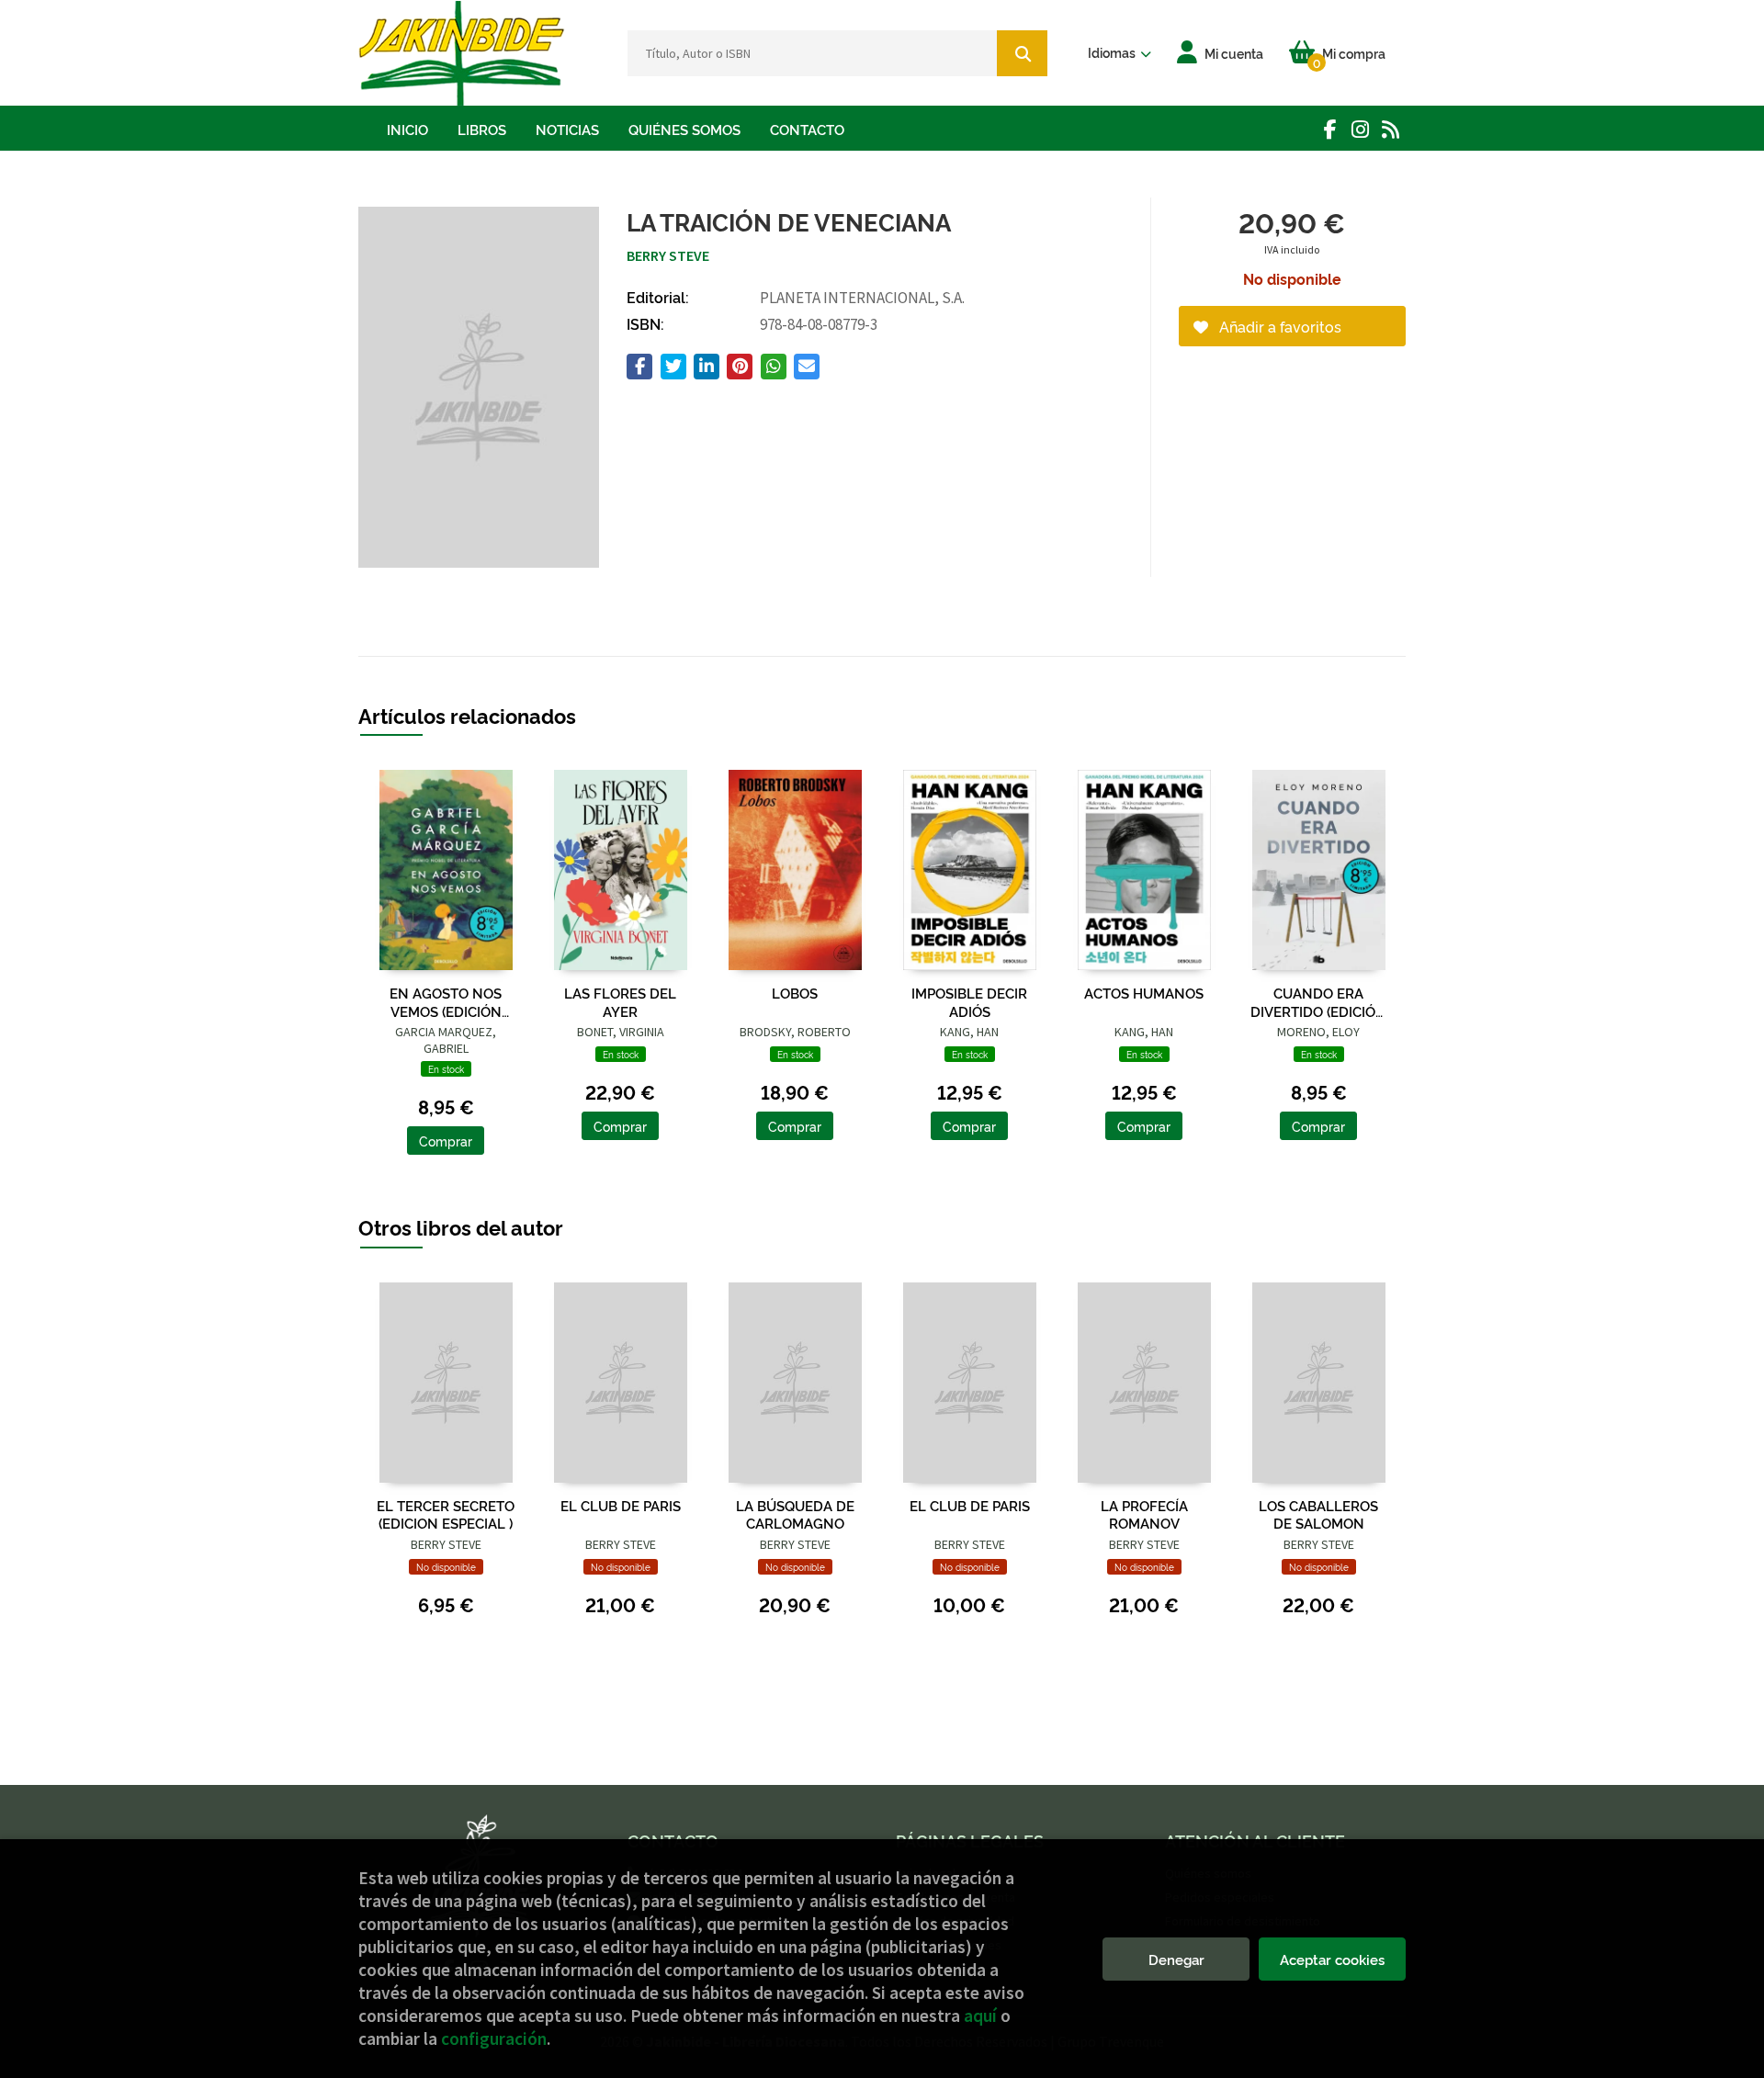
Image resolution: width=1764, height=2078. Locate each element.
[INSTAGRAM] (1360, 129)
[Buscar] (1022, 53)
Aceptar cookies (1332, 1959)
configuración (494, 2038)
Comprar (446, 1141)
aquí (980, 2016)
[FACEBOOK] (1330, 129)
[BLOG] (1391, 129)
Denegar (1176, 1959)
